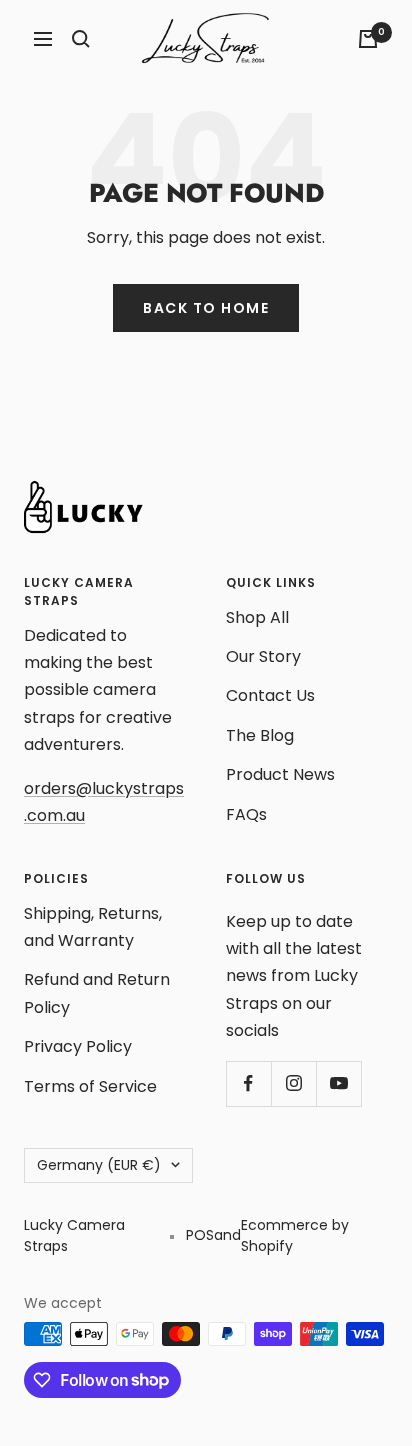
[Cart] (368, 39)
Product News (280, 774)
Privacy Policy (78, 1046)
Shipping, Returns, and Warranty (93, 927)
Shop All (257, 617)
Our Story (263, 656)
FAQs (246, 814)
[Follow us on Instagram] (293, 1083)
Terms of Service (90, 1086)
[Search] (81, 39)
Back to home (206, 308)
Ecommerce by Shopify (295, 1235)
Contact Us (270, 695)
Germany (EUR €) (99, 1165)
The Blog (260, 735)
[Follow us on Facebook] (248, 1083)
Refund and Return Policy (97, 993)
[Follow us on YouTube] (338, 1083)
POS (200, 1235)
